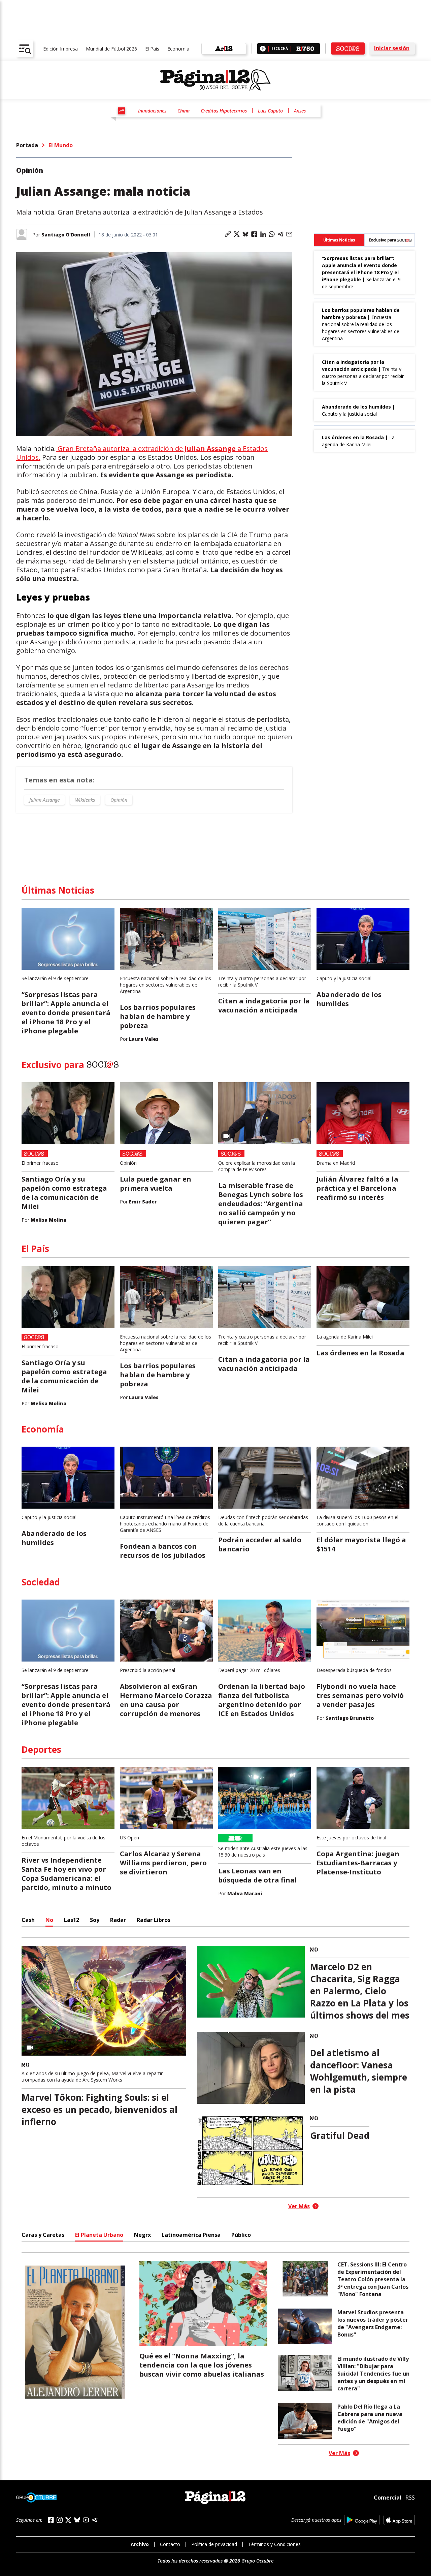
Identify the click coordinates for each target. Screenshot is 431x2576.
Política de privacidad (214, 2544)
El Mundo (61, 145)
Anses (300, 111)
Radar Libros (154, 1920)
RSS (410, 2498)
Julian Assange (44, 800)
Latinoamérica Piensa (191, 2235)
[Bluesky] (77, 2520)
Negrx (142, 2235)
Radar (118, 1920)
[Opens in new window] (362, 2520)
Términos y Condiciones (274, 2544)
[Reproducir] (263, 49)
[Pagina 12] (215, 80)
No (49, 1920)
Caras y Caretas (43, 2235)
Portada (27, 145)
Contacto (170, 2544)
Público (241, 2235)
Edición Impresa (60, 49)
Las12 (72, 1920)
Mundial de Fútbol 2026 (111, 49)
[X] (68, 2520)
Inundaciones (152, 111)
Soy (95, 1920)
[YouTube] (86, 2520)
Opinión (119, 800)
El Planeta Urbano (99, 2235)
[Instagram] (60, 2520)
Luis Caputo (270, 111)
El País (152, 49)
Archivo (140, 2544)
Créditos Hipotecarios (224, 111)
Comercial (388, 2498)
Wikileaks (85, 800)
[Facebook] (51, 2520)
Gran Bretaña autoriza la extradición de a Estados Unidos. (142, 453)
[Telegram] (95, 2520)
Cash (28, 1920)
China (184, 111)
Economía (178, 49)
